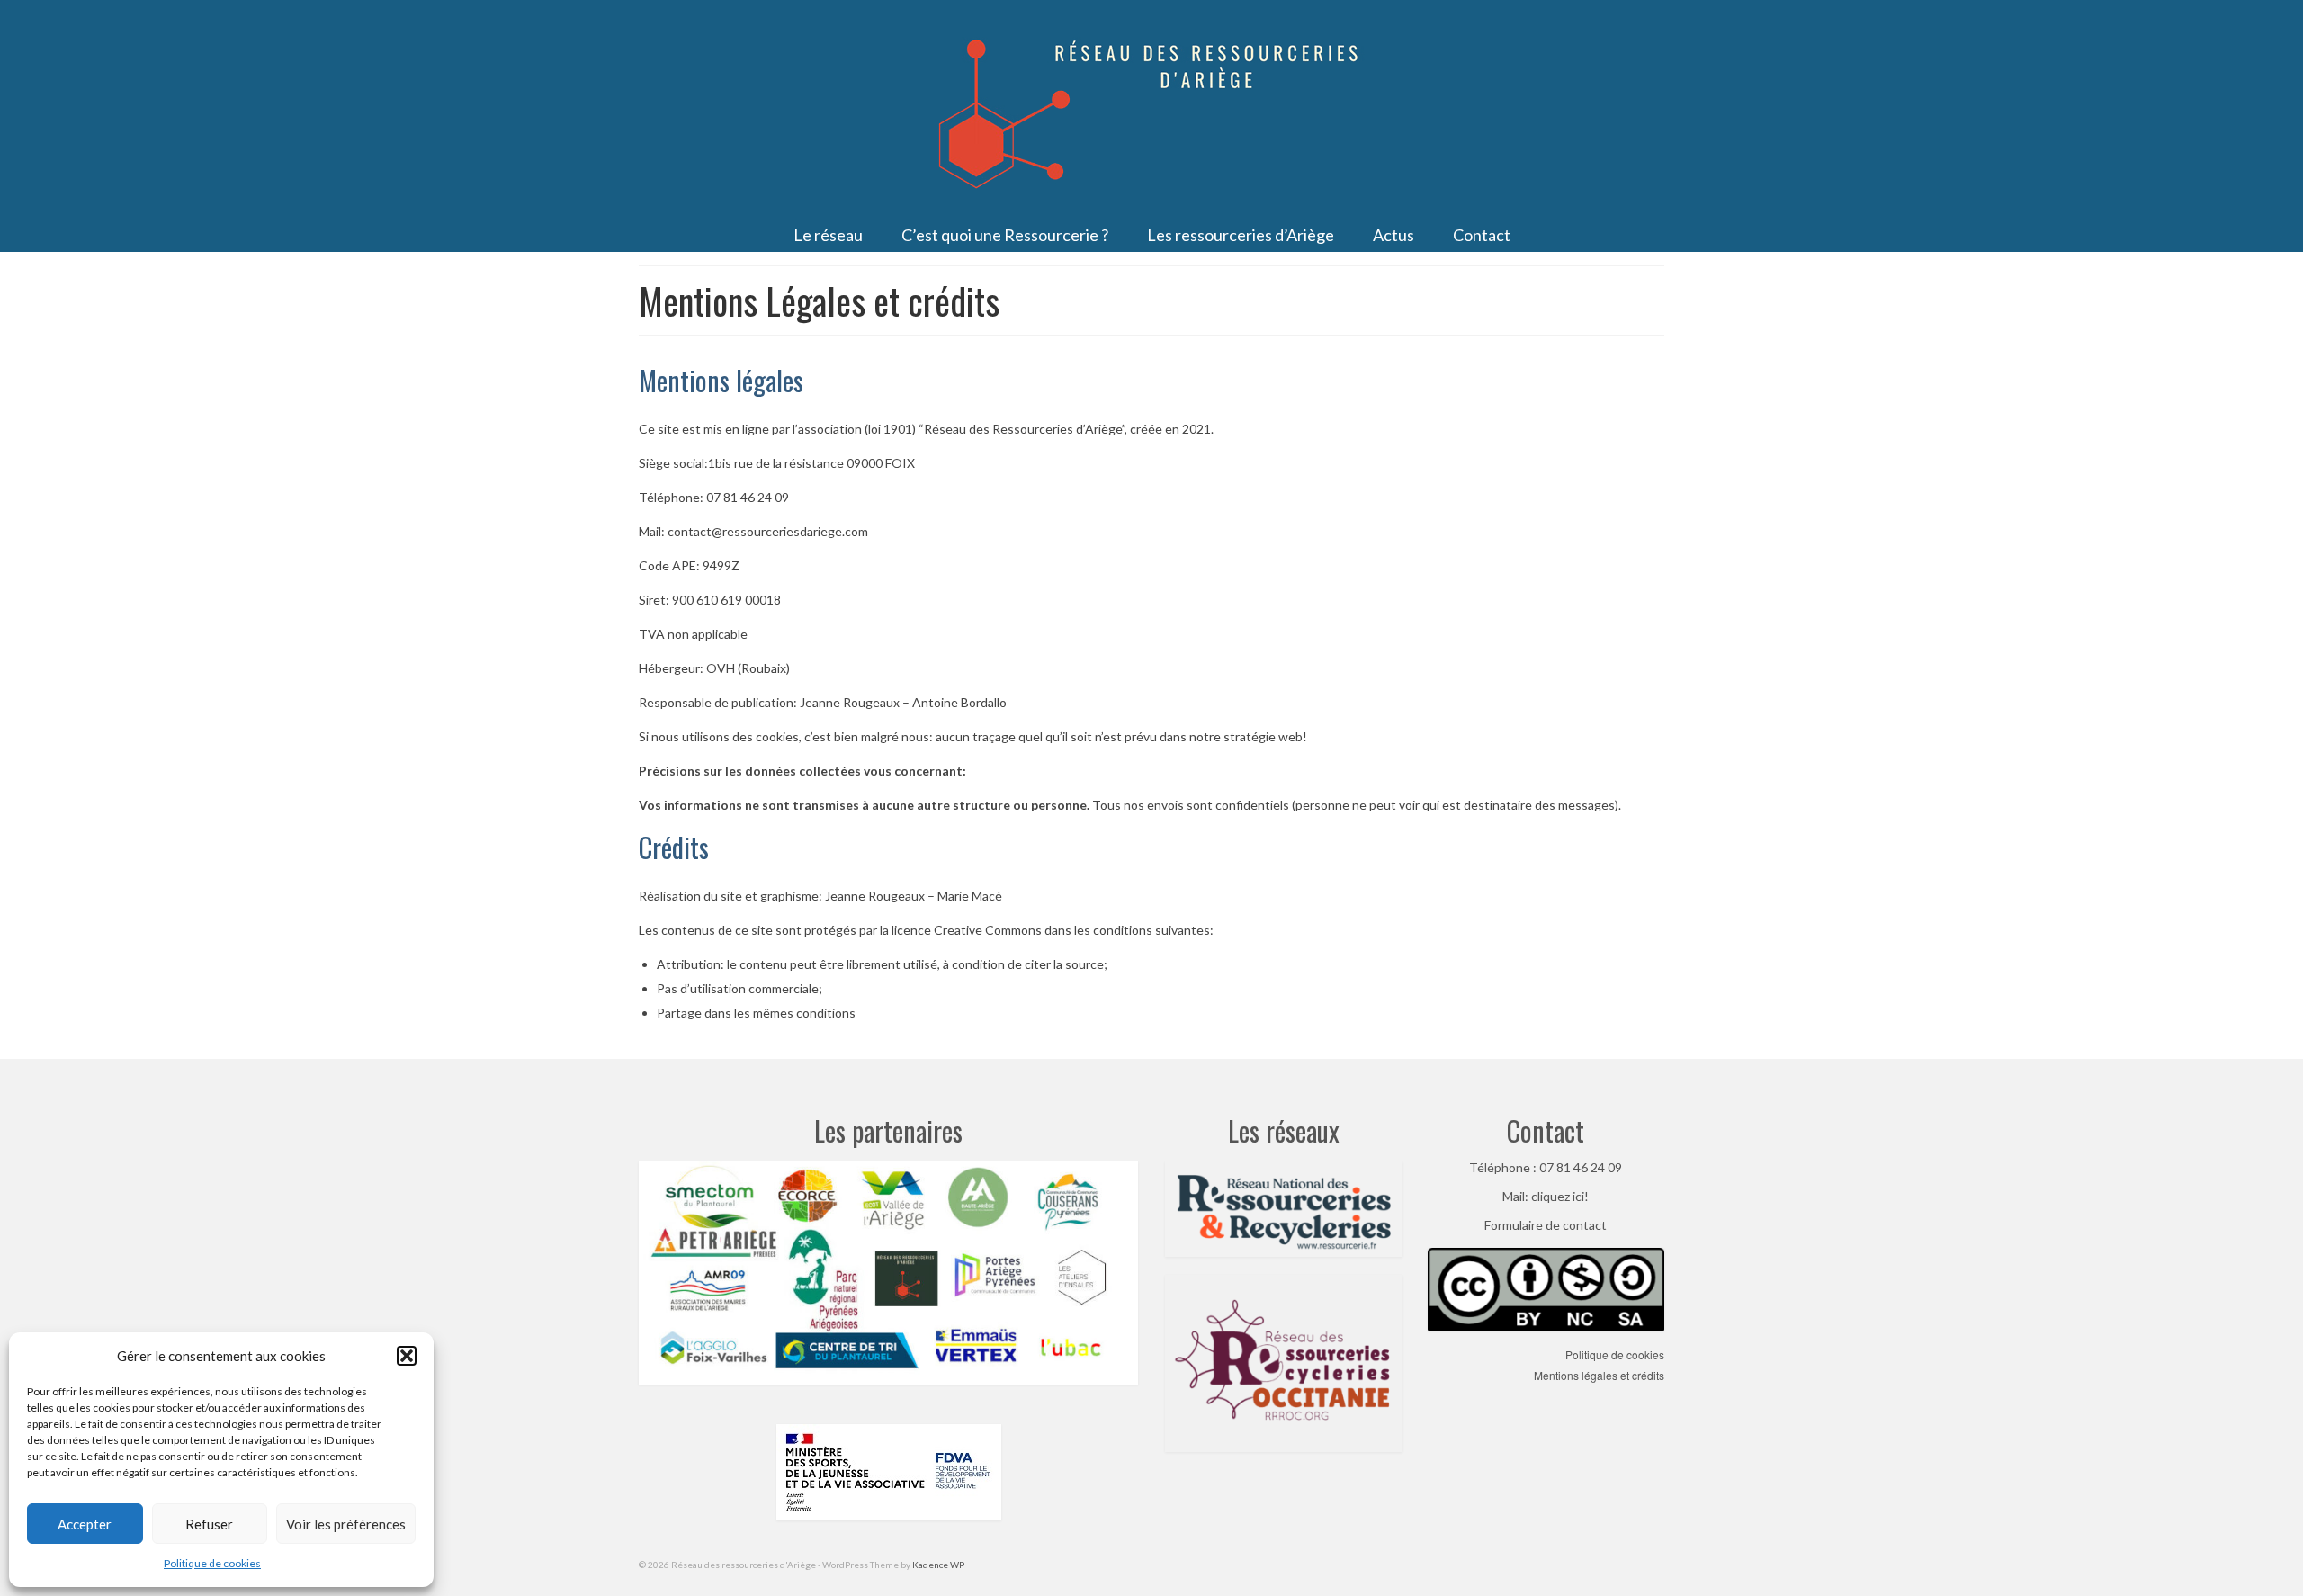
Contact (1546, 1130)
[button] (407, 1356)
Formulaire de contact (1546, 1225)
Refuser (209, 1524)
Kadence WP (938, 1565)
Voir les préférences (346, 1524)
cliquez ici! (1560, 1196)
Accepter (85, 1524)
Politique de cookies (212, 1563)
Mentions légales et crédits (1599, 1375)
